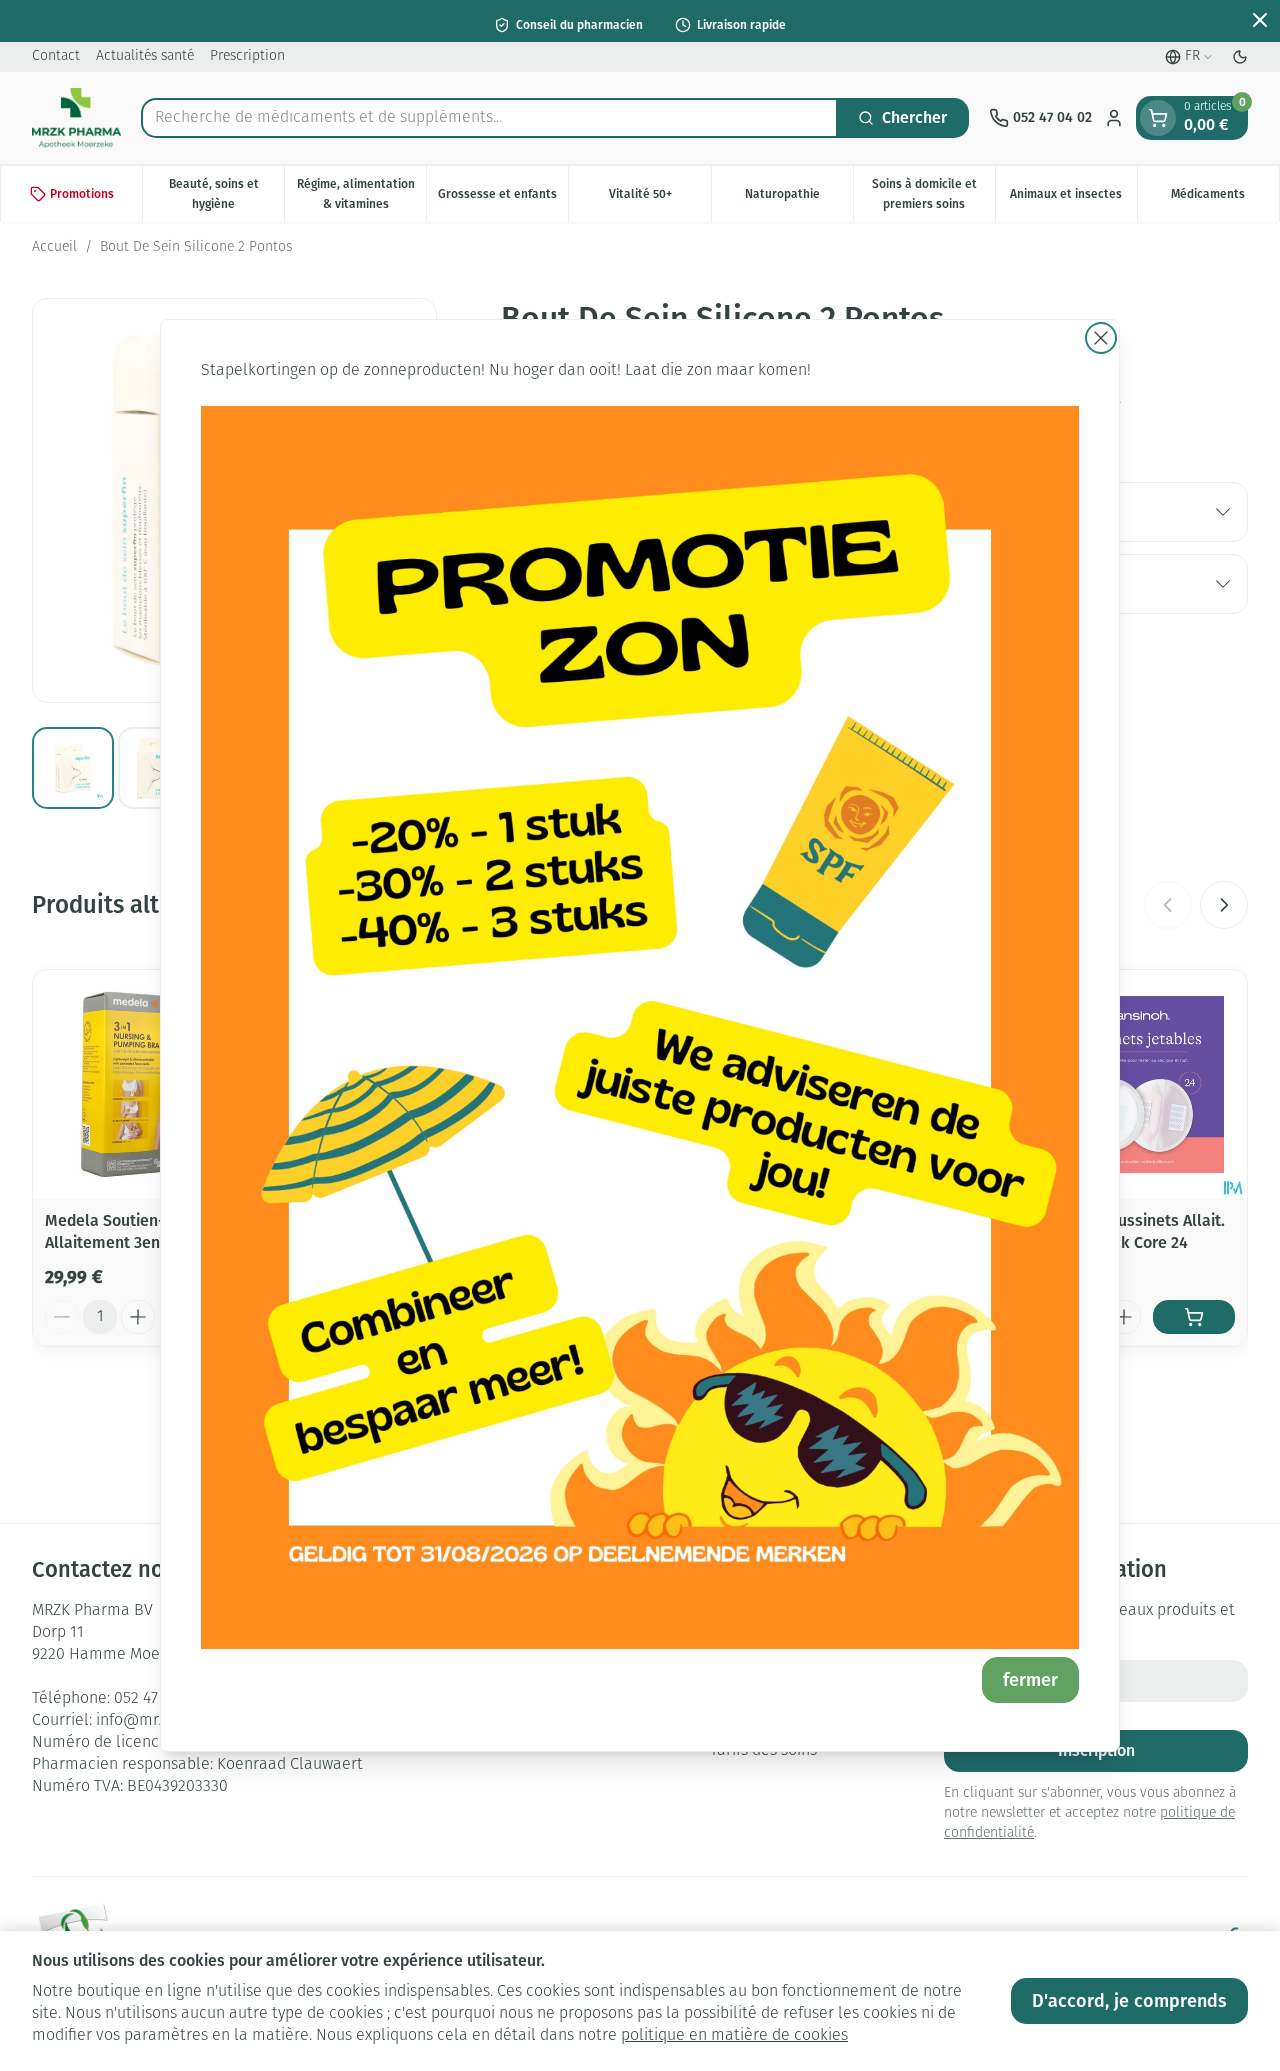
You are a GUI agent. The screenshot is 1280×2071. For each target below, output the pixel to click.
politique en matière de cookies (734, 2036)
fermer (1030, 1680)
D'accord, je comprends (1129, 2001)
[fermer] (1101, 338)
